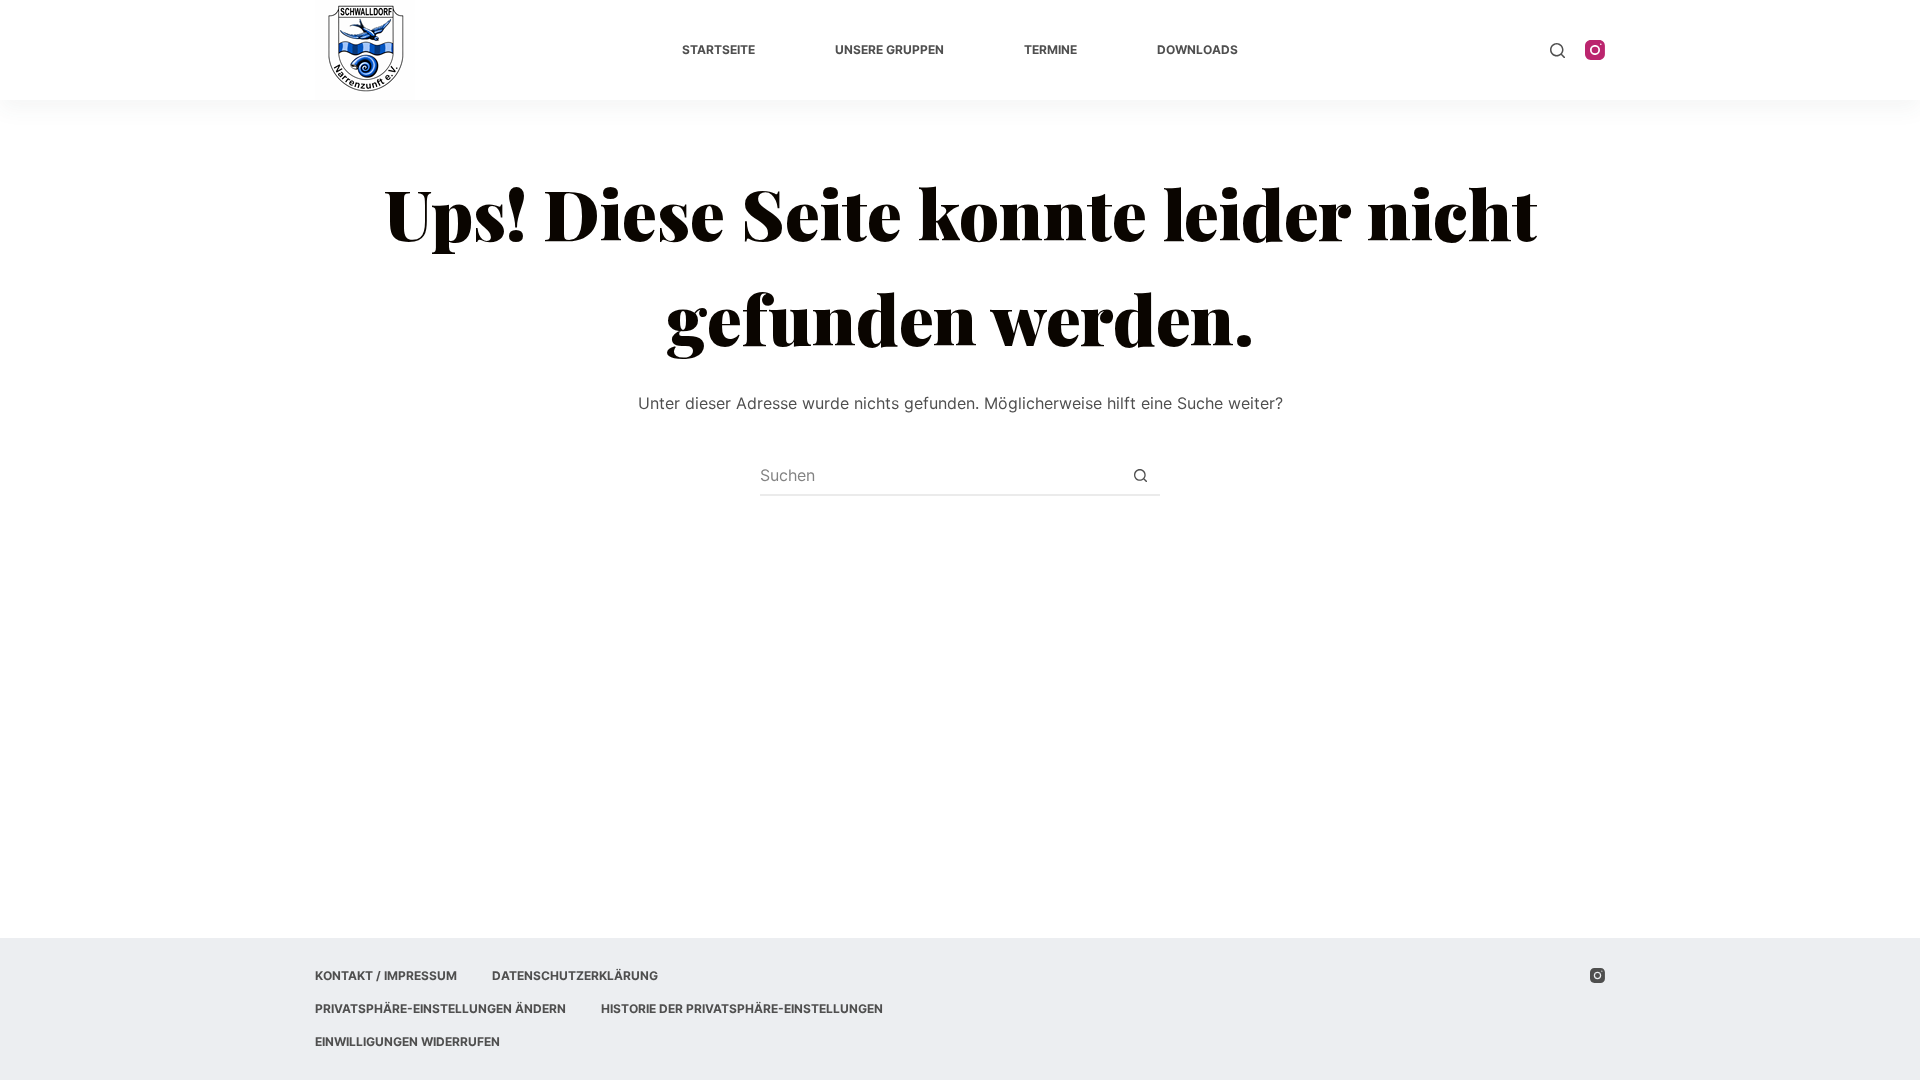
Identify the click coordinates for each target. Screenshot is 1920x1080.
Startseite (718, 49)
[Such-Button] (1140, 475)
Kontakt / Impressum (386, 975)
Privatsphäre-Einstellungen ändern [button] (440, 1008)
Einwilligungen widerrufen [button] (407, 1041)
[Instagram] (1595, 50)
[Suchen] (1557, 50)
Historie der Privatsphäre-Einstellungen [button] (742, 1008)
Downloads (1197, 49)
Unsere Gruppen (889, 49)
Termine (1050, 49)
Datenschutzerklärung (575, 975)
